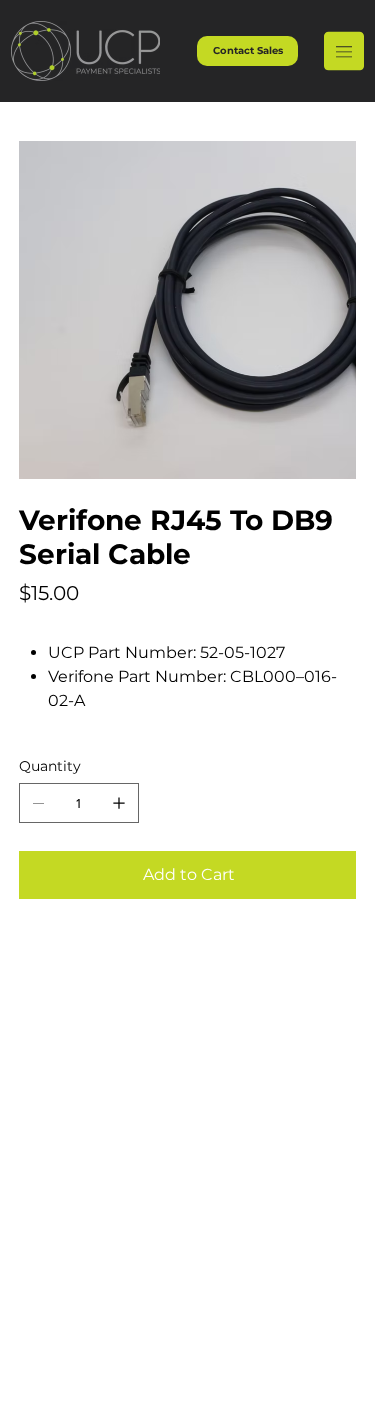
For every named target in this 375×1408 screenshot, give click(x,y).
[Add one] (119, 803)
